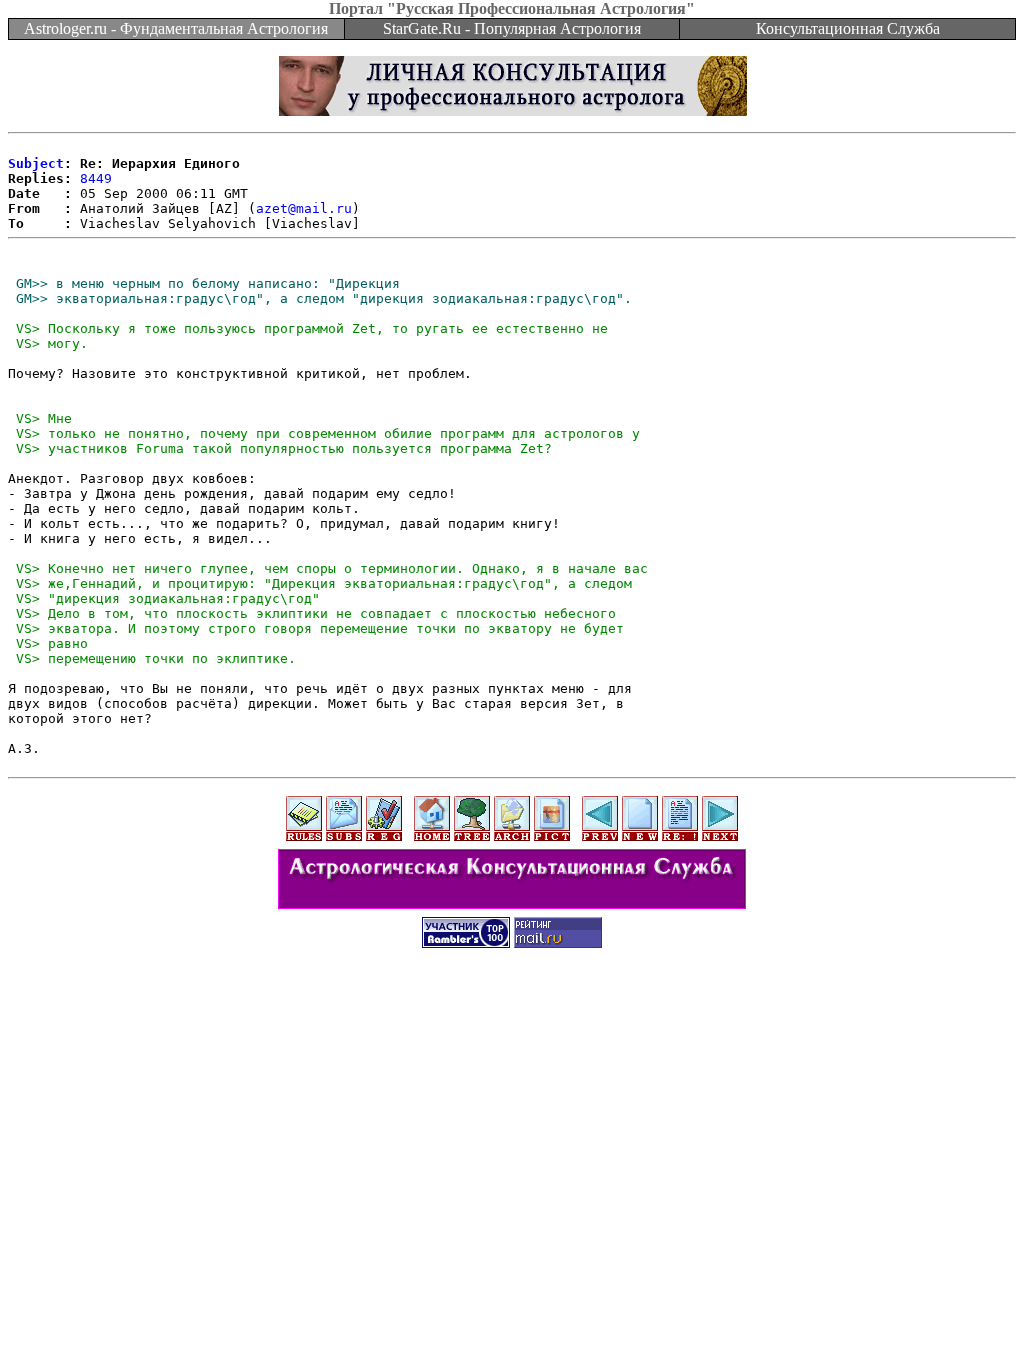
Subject (36, 163)
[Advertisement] (512, 1007)
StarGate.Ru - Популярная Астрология (512, 28)
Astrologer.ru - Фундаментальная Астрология (176, 28)
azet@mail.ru (304, 208)
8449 (96, 178)
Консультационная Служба (848, 28)
